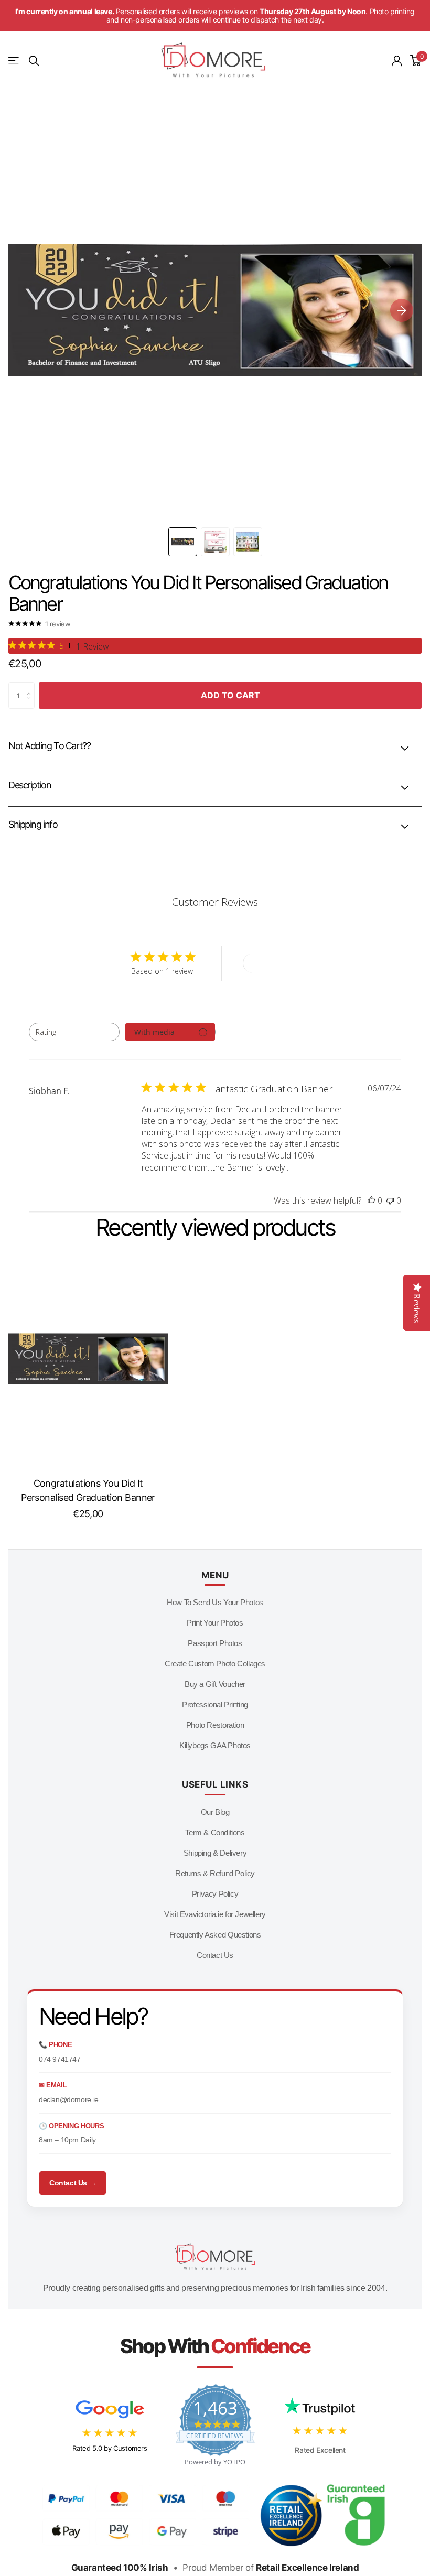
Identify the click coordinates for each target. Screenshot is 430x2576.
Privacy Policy (215, 1894)
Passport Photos (215, 1643)
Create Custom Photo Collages (215, 1664)
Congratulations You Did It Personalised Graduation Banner (88, 1490)
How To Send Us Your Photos (215, 1602)
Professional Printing (215, 1704)
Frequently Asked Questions (215, 1935)
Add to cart (230, 695)
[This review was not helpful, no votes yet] (390, 1200)
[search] (34, 61)
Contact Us (215, 1955)
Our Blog (215, 1812)
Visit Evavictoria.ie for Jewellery (215, 1914)
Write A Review (281, 963)
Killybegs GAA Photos (215, 1745)
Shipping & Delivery (215, 1853)
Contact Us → (73, 2183)
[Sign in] (397, 61)
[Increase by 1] (32, 686)
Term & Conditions (215, 1832)
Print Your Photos (215, 1623)
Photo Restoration (215, 1725)
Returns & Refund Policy (215, 1873)
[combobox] (74, 1032)
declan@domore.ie (69, 2099)
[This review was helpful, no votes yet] (371, 1200)
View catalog (14, 61)
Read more (313, 1168)
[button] (402, 310)
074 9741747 (60, 2059)
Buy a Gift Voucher (215, 1684)
